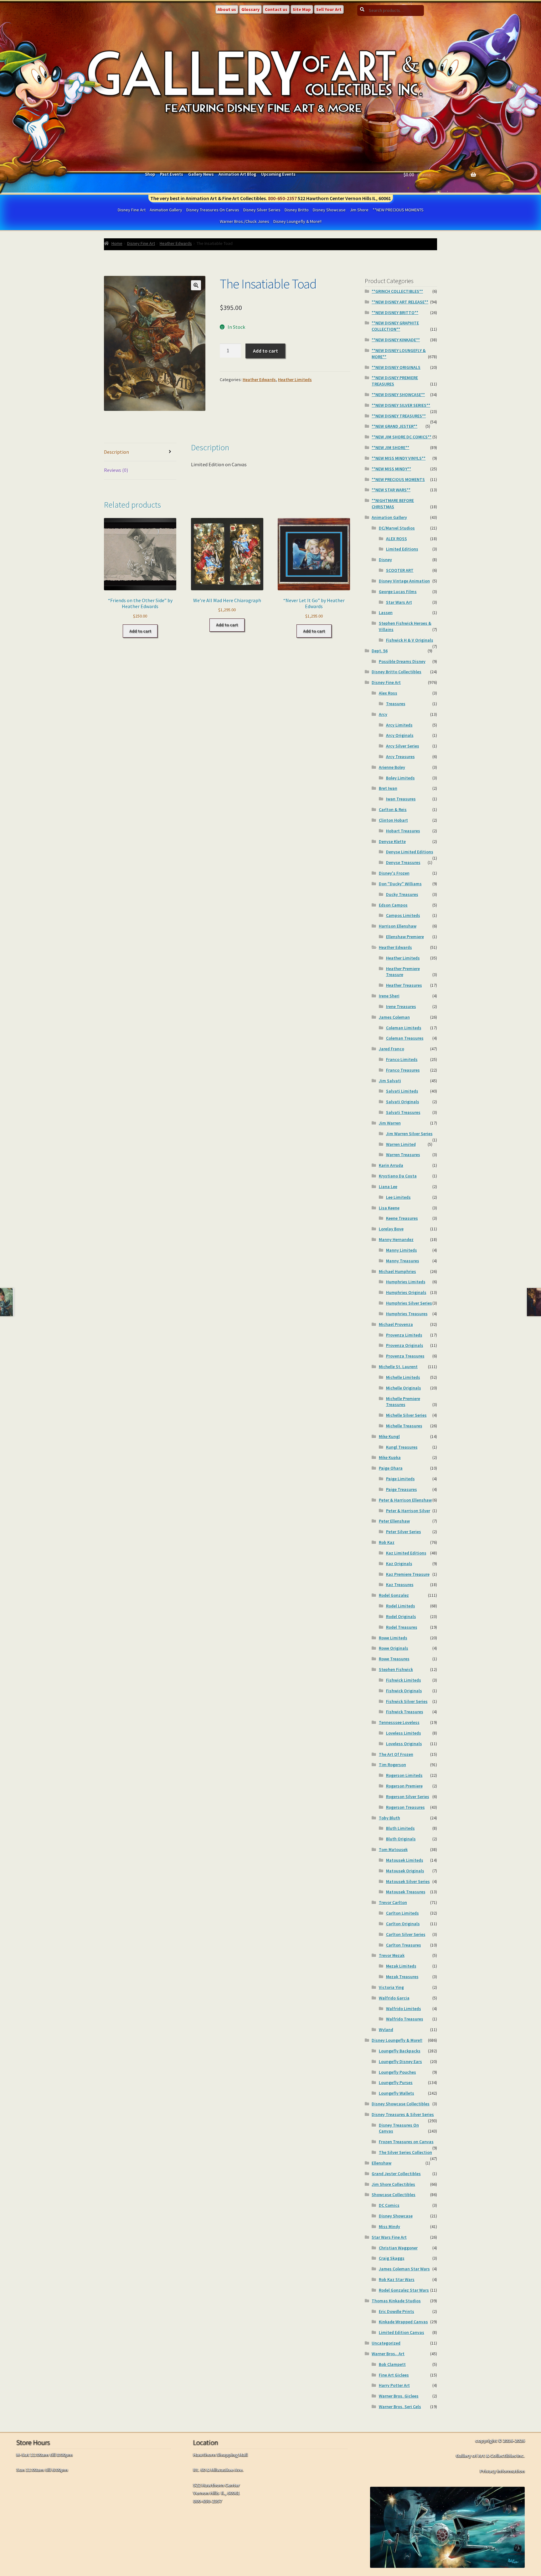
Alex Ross (388, 693)
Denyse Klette (392, 841)
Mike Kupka (390, 1457)
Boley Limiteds (400, 778)
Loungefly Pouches (397, 2072)
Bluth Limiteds (400, 1828)
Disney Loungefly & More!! (297, 221)
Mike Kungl (389, 1436)
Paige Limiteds (400, 1479)
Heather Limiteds (295, 380)
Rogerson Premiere (404, 1786)
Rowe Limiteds (393, 1638)
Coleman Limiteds (404, 1028)
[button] (196, 285)
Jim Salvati (390, 1081)
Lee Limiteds (398, 1197)
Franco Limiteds (402, 1059)
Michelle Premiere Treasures (403, 1402)
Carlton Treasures (404, 1945)
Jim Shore (359, 210)
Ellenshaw (381, 2163)
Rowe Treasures (394, 1659)
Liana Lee (388, 1187)
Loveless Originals (404, 1744)
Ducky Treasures (402, 894)
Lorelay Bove (391, 1229)
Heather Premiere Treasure (403, 972)
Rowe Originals (394, 1648)
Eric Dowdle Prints (397, 2311)
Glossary (250, 9)
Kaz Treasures (400, 1585)
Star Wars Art (399, 602)
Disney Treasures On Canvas (213, 210)
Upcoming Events (278, 174)
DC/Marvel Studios (397, 528)
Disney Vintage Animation (404, 581)
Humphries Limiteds (406, 1282)
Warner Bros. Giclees (399, 2396)
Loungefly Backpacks (400, 2051)
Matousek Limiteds (405, 1860)
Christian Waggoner (398, 2248)
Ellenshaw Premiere (405, 937)
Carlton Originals (403, 1924)
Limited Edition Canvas (402, 2332)
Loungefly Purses (396, 2082)
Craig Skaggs (392, 2258)
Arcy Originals (400, 735)
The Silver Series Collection (405, 2152)
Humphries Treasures (407, 1314)
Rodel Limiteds (401, 1606)
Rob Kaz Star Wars (397, 2279)
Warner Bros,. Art (388, 2354)
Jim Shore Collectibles (393, 2184)
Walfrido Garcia (394, 1998)
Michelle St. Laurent (398, 1367)
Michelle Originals (404, 1388)
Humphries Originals (406, 1292)
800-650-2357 (282, 198)
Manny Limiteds (402, 1250)
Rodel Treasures (402, 1627)
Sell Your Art (329, 9)
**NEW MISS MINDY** (391, 469)
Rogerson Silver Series (408, 1797)
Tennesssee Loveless (399, 1722)
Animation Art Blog (237, 174)
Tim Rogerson (392, 1765)
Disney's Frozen (394, 873)
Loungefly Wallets (397, 2093)
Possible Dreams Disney (402, 661)
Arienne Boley (392, 767)
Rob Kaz (387, 1542)
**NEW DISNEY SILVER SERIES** (401, 405)
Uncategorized (386, 2343)
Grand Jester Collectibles (396, 2174)
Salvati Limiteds (402, 1091)
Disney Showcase (329, 210)
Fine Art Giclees (394, 2375)
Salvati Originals (403, 1102)
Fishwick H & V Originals (410, 640)
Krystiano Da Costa (398, 1176)
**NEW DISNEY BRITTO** (395, 313)
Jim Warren (390, 1123)
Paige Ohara (391, 1468)
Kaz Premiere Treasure (408, 1574)
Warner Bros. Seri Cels (400, 2407)
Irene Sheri (389, 996)
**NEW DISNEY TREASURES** (399, 416)
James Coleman (394, 1017)
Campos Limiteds (403, 915)
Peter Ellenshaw (394, 1521)
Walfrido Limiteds (404, 2009)
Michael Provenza (396, 1324)
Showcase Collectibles (394, 2195)
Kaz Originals (399, 1564)
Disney (385, 560)
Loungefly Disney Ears (400, 2061)
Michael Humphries (397, 1271)
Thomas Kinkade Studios (396, 2301)
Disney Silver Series (262, 210)
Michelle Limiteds (403, 1377)
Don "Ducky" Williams (400, 884)
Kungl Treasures (402, 1447)
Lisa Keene (389, 1208)
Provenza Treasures (405, 1356)
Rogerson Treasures (405, 1807)
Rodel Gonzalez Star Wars (404, 2290)
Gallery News (201, 174)
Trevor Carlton (393, 1902)
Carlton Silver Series (406, 1934)
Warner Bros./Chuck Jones (245, 221)
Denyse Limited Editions (410, 852)
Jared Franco (392, 1049)
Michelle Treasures (404, 1426)
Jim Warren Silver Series (409, 1134)
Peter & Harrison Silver (408, 1511)
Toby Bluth (389, 1818)
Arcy (383, 714)
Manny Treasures (403, 1261)
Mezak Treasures (402, 1977)
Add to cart (265, 351)
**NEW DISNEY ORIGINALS (396, 367)
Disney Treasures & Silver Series (403, 2114)
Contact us (276, 9)
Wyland (386, 2030)
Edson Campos (393, 905)
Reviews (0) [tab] (116, 470)
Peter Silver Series (404, 1532)
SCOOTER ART (400, 570)
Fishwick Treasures (405, 1712)
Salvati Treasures (403, 1112)
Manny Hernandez (396, 1239)
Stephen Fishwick (396, 1669)
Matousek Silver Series (408, 1881)
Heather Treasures (404, 985)
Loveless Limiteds (404, 1733)
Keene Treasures (402, 1218)
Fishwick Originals (404, 1691)
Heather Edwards (176, 243)
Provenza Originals (405, 1345)
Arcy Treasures (400, 757)
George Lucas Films (398, 592)
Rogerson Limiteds (404, 1775)
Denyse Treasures (403, 862)
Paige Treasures (402, 1489)
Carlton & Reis (393, 810)
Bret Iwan (388, 788)
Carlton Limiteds (402, 1913)
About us (227, 9)
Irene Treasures (401, 1006)
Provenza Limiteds (404, 1335)
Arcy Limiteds (399, 725)
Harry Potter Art (394, 2385)
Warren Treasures (403, 1155)
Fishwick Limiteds (404, 1680)
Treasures (396, 704)
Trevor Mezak (392, 1955)
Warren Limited (401, 1144)
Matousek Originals (405, 1871)
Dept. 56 (380, 651)
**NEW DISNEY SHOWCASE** (398, 395)
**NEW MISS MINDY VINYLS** (399, 458)
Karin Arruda (391, 1165)
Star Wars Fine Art (389, 2237)
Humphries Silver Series (409, 1303)
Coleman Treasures (405, 1038)
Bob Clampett (392, 2364)
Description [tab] (116, 452)
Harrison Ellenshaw (398, 926)
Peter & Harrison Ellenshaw (405, 1500)
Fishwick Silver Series (407, 1701)
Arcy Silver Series (403, 746)
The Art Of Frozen (396, 1754)
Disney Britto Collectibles (397, 672)
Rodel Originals (401, 1616)
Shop (150, 174)
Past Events (172, 174)
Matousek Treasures (406, 1892)
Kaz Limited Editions (406, 1553)
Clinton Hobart (393, 820)
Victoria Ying (391, 1987)
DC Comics (389, 2205)
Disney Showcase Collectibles (401, 2104)
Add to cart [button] (140, 631)
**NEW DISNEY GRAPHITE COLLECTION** (395, 326)
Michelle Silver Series (406, 1415)
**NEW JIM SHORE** (390, 447)
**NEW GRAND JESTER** (394, 426)
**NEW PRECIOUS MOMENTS (398, 210)
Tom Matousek (393, 1849)
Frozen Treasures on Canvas (406, 2142)
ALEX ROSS (397, 539)
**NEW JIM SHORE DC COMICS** (402, 437)
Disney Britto (297, 210)
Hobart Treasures (403, 831)
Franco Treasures (403, 1070)
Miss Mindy (389, 2227)
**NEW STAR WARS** (391, 490)
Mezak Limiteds (401, 1966)
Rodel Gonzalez (394, 1595)
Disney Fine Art (132, 210)
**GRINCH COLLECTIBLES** (397, 291)
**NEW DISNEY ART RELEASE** (400, 302)
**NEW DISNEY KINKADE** (396, 340)
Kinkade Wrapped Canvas (403, 2322)
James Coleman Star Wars (404, 2269)
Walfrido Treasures (405, 2019)
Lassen (386, 613)
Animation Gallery (166, 210)
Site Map (302, 9)
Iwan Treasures (401, 799)
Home (117, 243)
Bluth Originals (401, 1839)
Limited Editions (402, 549)
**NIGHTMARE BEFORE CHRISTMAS (393, 504)
